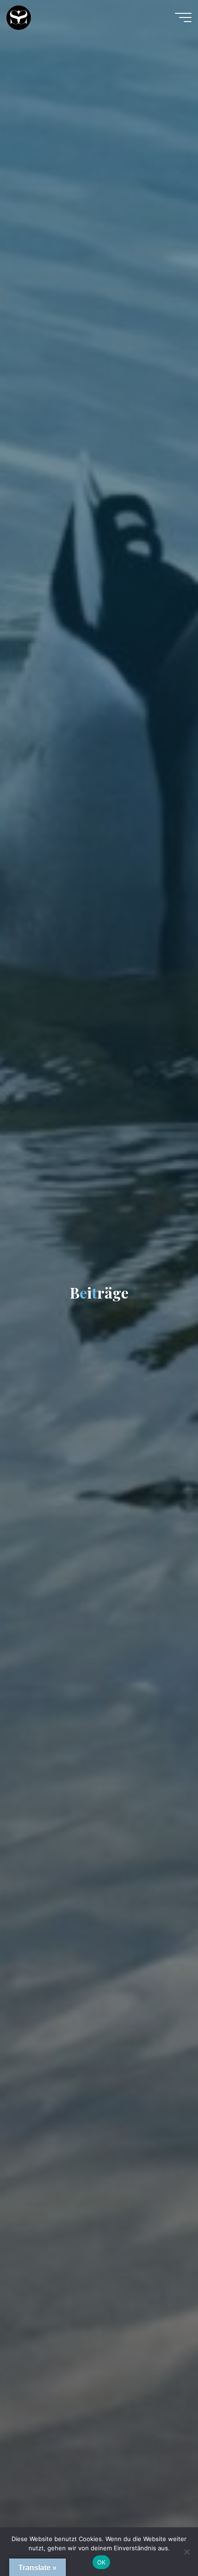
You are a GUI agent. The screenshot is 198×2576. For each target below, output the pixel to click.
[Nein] (186, 2552)
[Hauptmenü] (183, 17)
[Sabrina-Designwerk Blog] (19, 17)
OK (102, 2562)
